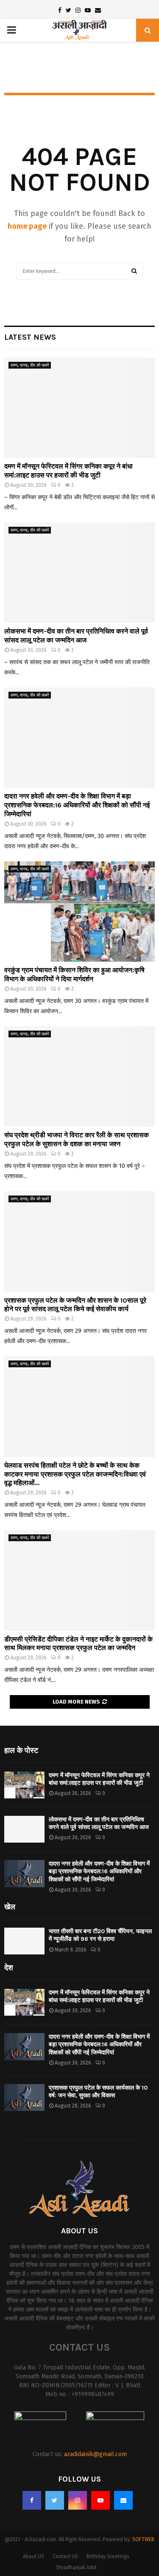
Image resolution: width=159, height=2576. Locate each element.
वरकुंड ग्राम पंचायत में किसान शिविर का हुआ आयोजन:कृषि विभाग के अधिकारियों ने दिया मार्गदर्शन (74, 974)
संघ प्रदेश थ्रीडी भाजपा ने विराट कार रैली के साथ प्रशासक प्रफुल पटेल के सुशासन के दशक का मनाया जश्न (77, 1139)
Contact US (65, 2556)
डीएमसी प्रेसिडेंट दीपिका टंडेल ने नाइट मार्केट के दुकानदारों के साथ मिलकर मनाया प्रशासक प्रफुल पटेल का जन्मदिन (78, 1644)
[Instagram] (78, 2500)
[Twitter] (55, 2500)
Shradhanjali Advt (76, 2567)
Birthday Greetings (108, 2556)
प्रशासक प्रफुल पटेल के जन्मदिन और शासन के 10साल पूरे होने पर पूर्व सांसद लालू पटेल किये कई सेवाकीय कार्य (75, 1305)
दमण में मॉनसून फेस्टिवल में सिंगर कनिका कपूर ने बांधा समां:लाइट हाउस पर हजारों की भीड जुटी (68, 471)
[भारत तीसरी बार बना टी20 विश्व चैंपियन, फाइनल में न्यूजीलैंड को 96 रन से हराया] (24, 1941)
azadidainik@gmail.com (95, 2454)
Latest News (30, 337)
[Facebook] (32, 2500)
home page (27, 226)
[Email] (123, 2500)
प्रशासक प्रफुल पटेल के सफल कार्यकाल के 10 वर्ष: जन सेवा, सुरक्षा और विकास (98, 2092)
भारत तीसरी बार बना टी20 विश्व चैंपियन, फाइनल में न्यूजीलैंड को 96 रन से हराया (100, 1935)
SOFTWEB (143, 2539)
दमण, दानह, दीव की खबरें (30, 365)
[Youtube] (100, 2500)
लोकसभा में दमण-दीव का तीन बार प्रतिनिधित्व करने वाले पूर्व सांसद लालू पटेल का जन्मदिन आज (76, 636)
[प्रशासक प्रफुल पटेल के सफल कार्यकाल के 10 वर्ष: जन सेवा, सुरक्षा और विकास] (24, 2097)
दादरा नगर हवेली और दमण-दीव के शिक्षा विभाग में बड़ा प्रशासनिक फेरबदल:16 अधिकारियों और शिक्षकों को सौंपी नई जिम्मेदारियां (77, 805)
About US (33, 2556)
